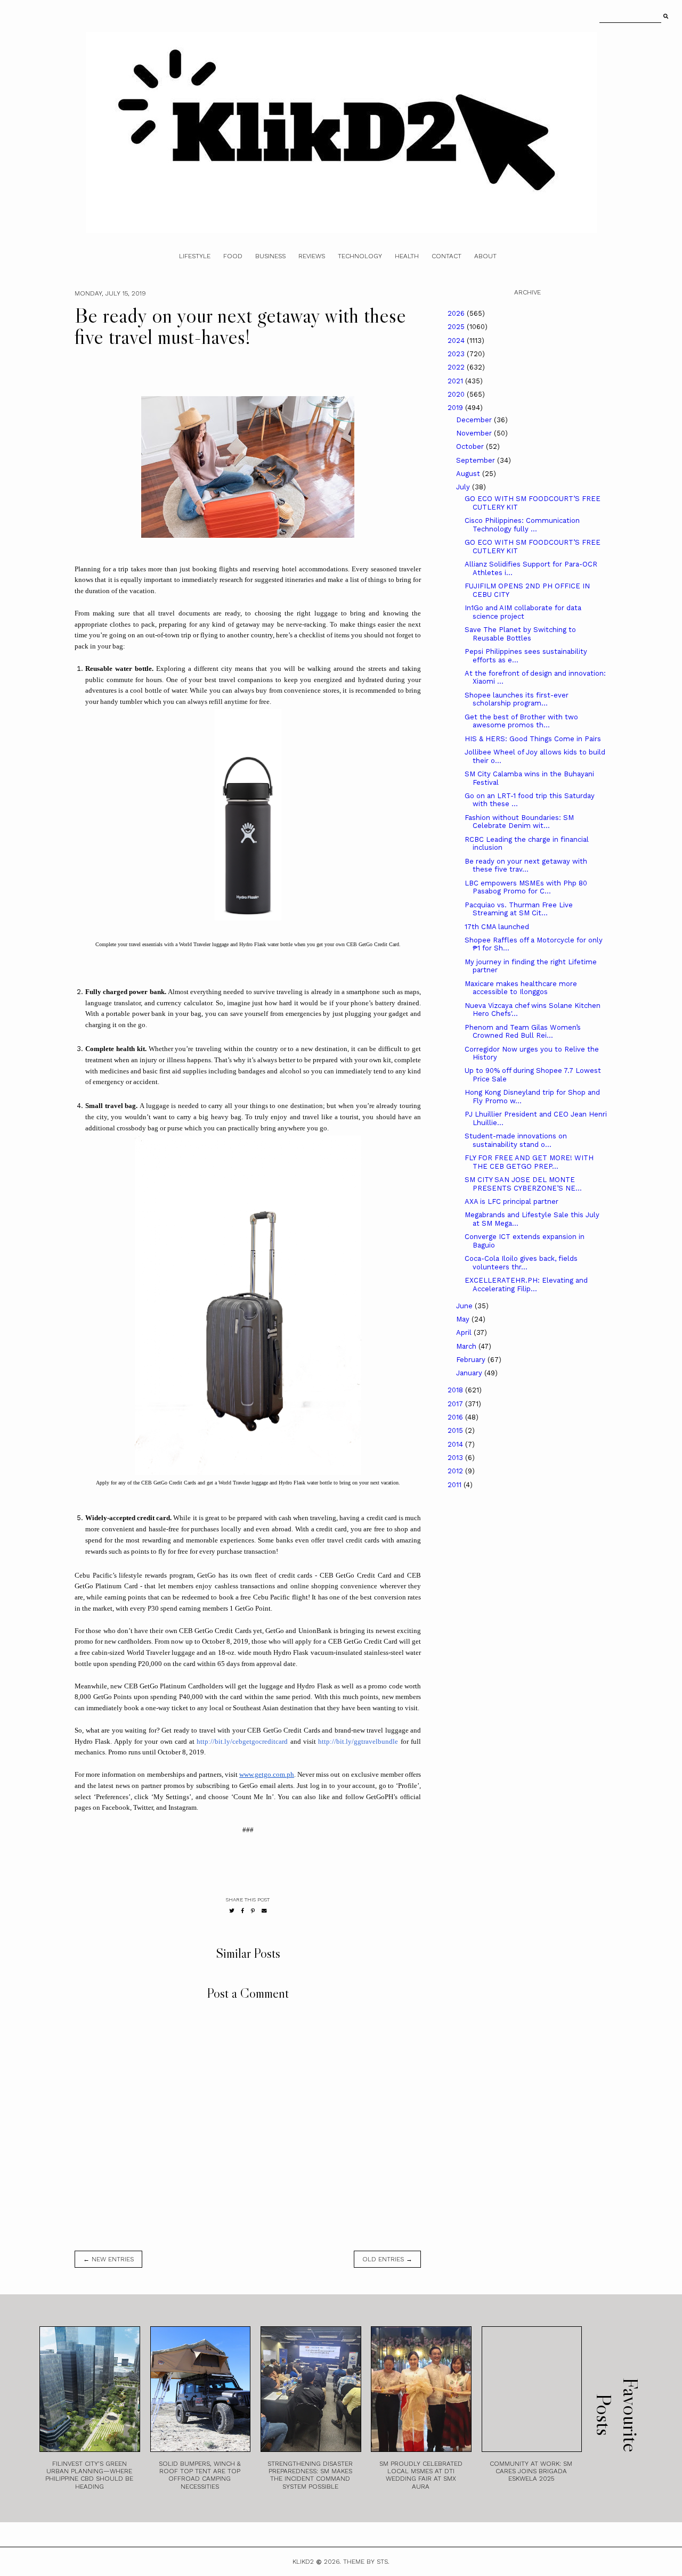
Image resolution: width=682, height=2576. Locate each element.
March (467, 1346)
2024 (457, 341)
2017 (456, 1404)
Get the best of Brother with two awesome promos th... (521, 721)
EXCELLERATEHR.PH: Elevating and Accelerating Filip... (526, 1285)
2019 (456, 408)
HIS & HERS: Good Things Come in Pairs (533, 739)
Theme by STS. (366, 2562)
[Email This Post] (264, 1911)
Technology (360, 256)
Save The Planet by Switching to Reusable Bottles (520, 634)
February (472, 1360)
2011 (456, 1485)
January (470, 1373)
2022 (457, 367)
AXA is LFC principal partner (511, 1201)
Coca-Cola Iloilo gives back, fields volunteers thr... (521, 1263)
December (475, 420)
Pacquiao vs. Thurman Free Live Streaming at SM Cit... (519, 909)
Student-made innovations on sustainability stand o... (516, 1140)
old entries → (387, 2259)
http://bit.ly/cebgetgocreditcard (242, 1741)
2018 (456, 1390)
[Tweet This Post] (232, 1911)
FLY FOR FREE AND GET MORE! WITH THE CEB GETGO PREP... (529, 1162)
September (477, 460)
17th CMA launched (497, 927)
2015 (456, 1430)
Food (233, 256)
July (464, 487)
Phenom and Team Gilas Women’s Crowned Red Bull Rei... (523, 1032)
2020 (457, 394)
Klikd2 (303, 2562)
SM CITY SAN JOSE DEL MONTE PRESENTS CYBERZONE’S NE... (523, 1184)
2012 (456, 1471)
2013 (456, 1458)
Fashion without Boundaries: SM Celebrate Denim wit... (519, 822)
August (469, 474)
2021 (456, 381)
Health (407, 256)
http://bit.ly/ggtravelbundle (358, 1741)
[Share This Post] (243, 1911)
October (471, 446)
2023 (457, 354)
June (465, 1306)
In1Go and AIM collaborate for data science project (523, 612)
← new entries (108, 2259)
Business (270, 256)
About (485, 256)
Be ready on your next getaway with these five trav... (526, 865)
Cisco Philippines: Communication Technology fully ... (522, 525)
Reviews (312, 256)
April (465, 1332)
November (475, 433)
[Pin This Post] (253, 1911)
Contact (446, 256)
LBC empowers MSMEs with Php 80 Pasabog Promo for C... (526, 887)
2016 (456, 1417)
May (464, 1319)
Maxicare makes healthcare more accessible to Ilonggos (521, 988)
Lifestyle (195, 256)
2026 (457, 313)
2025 (457, 327)
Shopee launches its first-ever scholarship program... (517, 699)
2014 (456, 1444)
